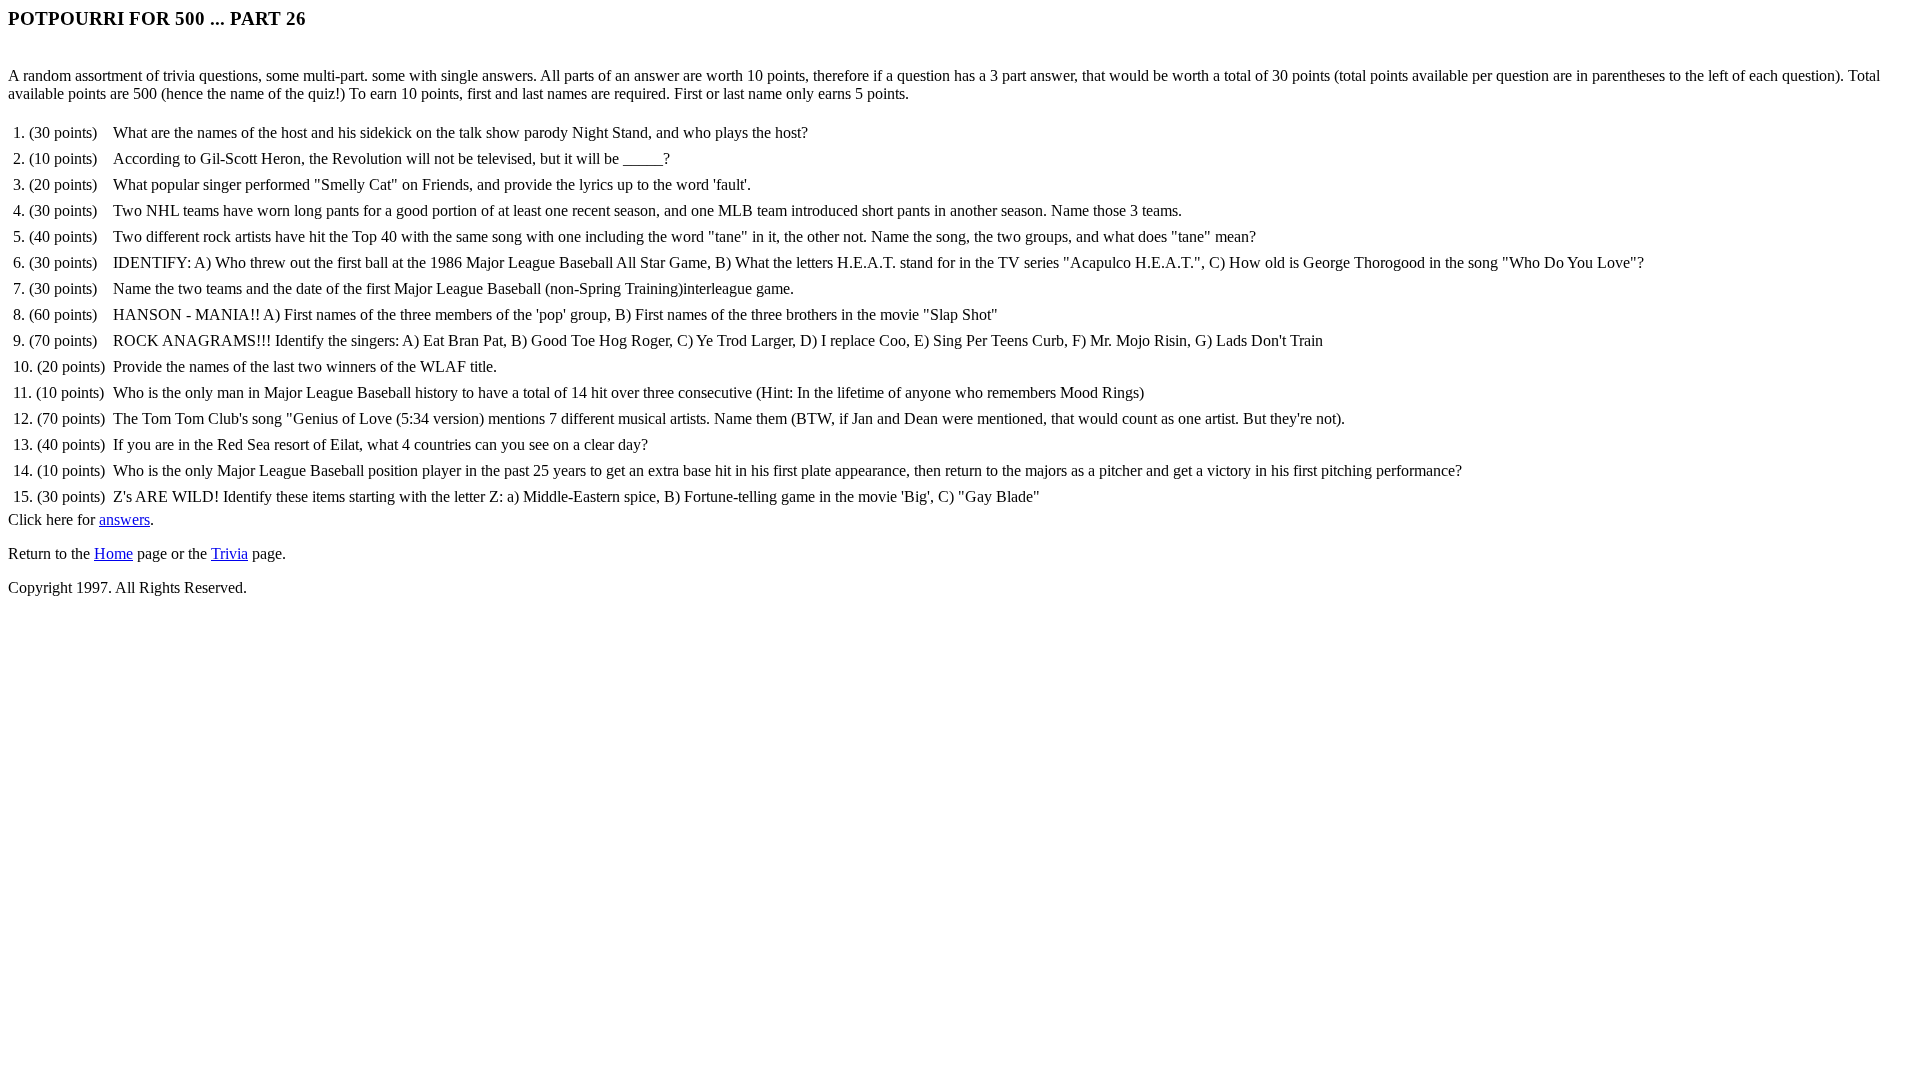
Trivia (229, 553)
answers (124, 519)
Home (113, 553)
